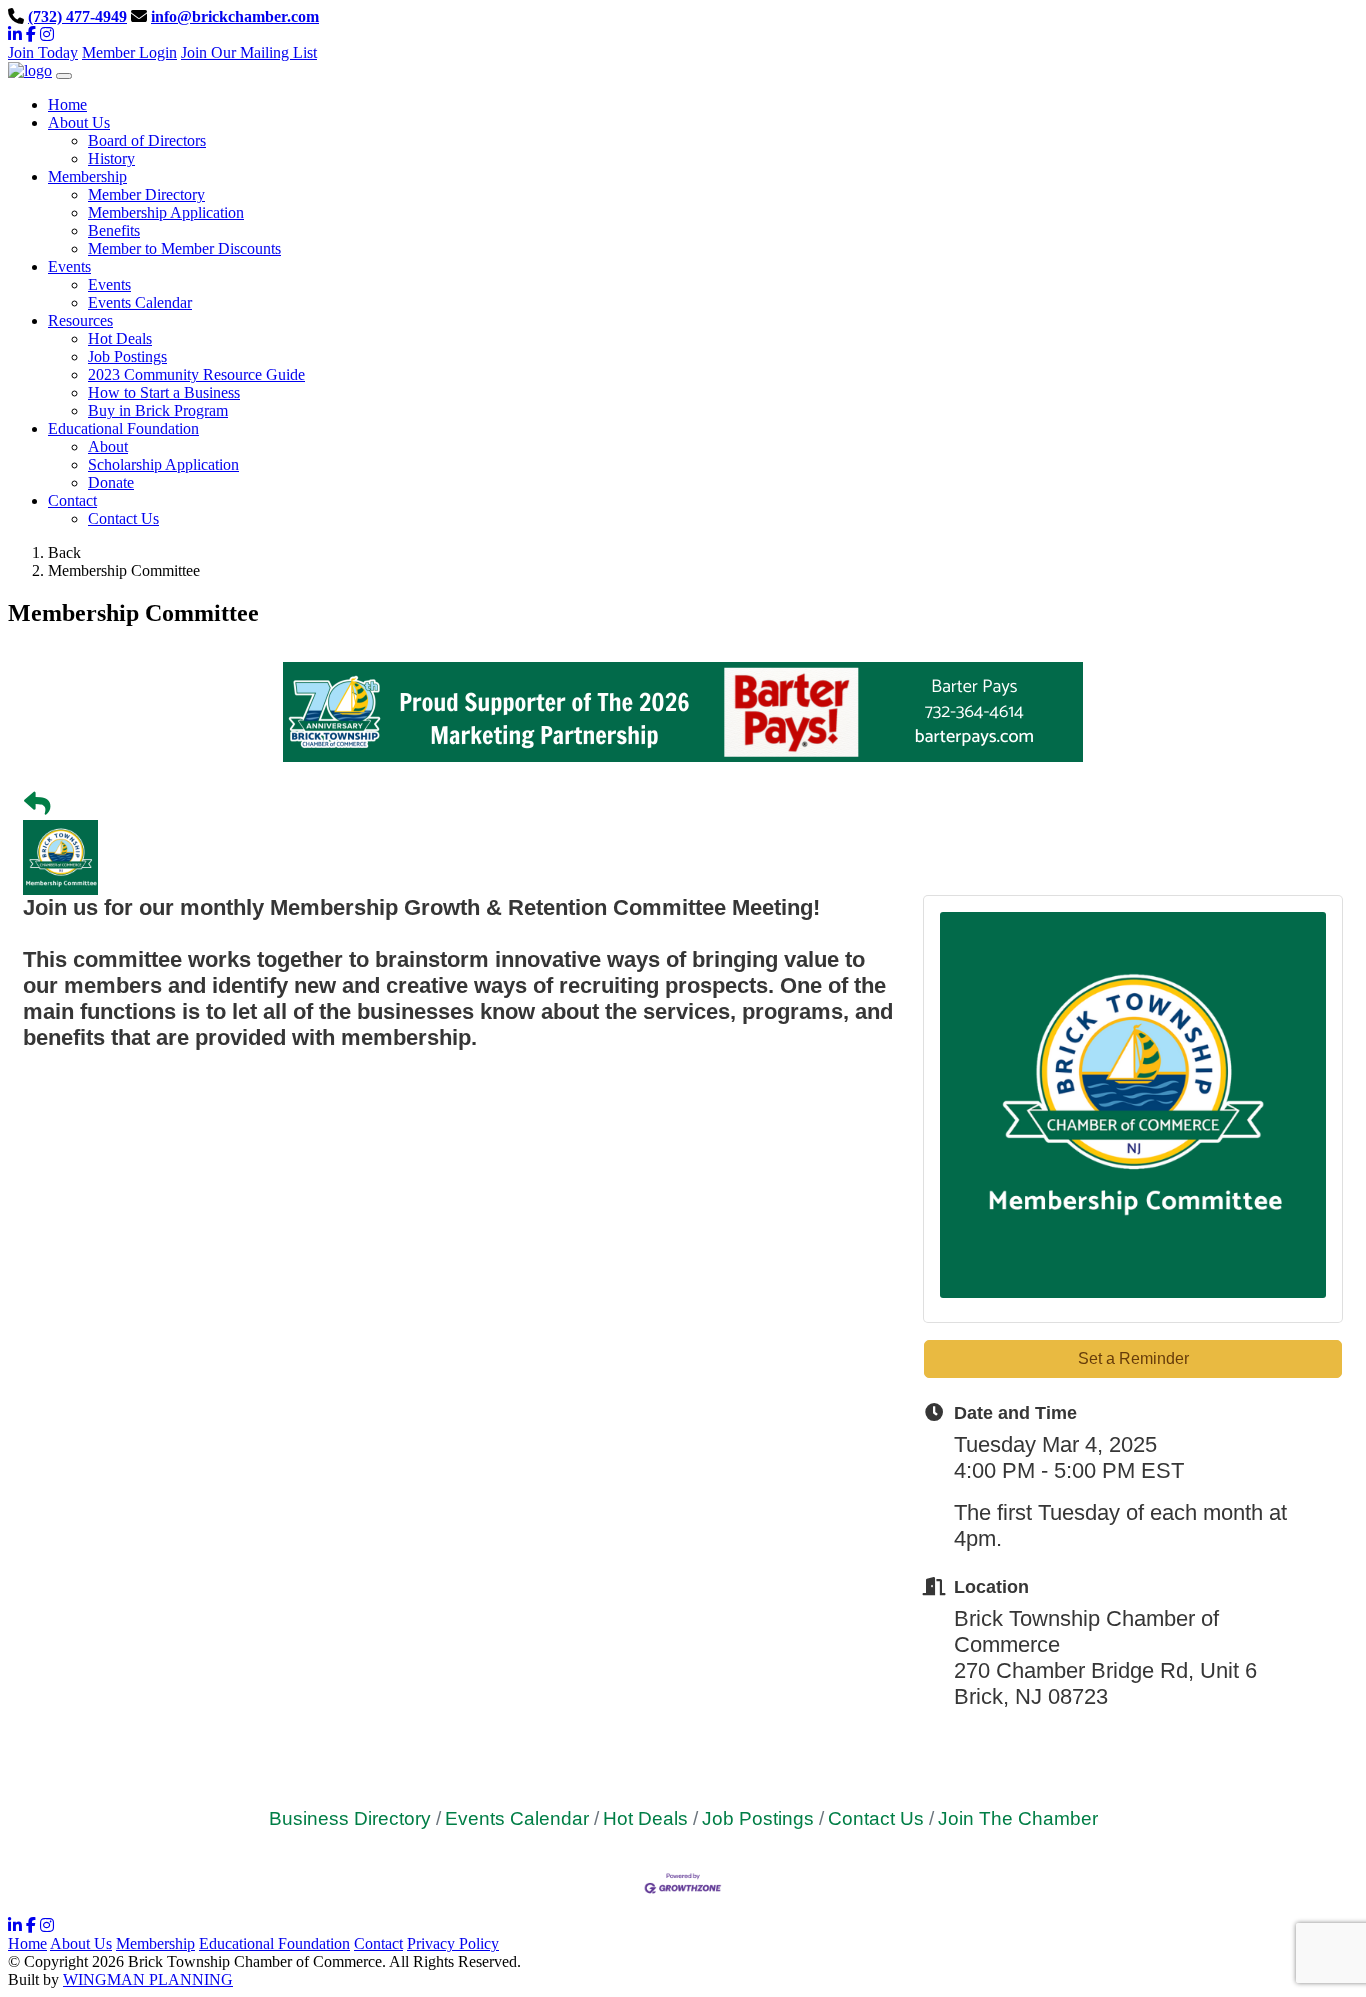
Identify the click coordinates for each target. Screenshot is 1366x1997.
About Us (81, 1943)
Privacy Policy (453, 1943)
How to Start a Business (164, 392)
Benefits (114, 230)
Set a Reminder (1133, 1358)
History (111, 158)
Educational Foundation (274, 1943)
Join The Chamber (1018, 1818)
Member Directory (146, 194)
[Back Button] (37, 804)
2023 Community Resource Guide (196, 374)
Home (27, 1943)
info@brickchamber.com (235, 16)
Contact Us (123, 518)
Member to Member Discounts (184, 248)
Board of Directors (147, 140)
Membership (155, 1943)
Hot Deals (120, 338)
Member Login (129, 52)
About (108, 446)
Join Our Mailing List (249, 52)
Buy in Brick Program (158, 410)
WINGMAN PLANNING (148, 1979)
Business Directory (350, 1818)
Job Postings (127, 356)
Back (64, 552)
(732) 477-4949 (77, 16)
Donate (111, 482)
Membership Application (166, 212)
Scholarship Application (163, 464)
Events (109, 284)
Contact (378, 1943)
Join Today (43, 52)
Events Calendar (140, 302)
